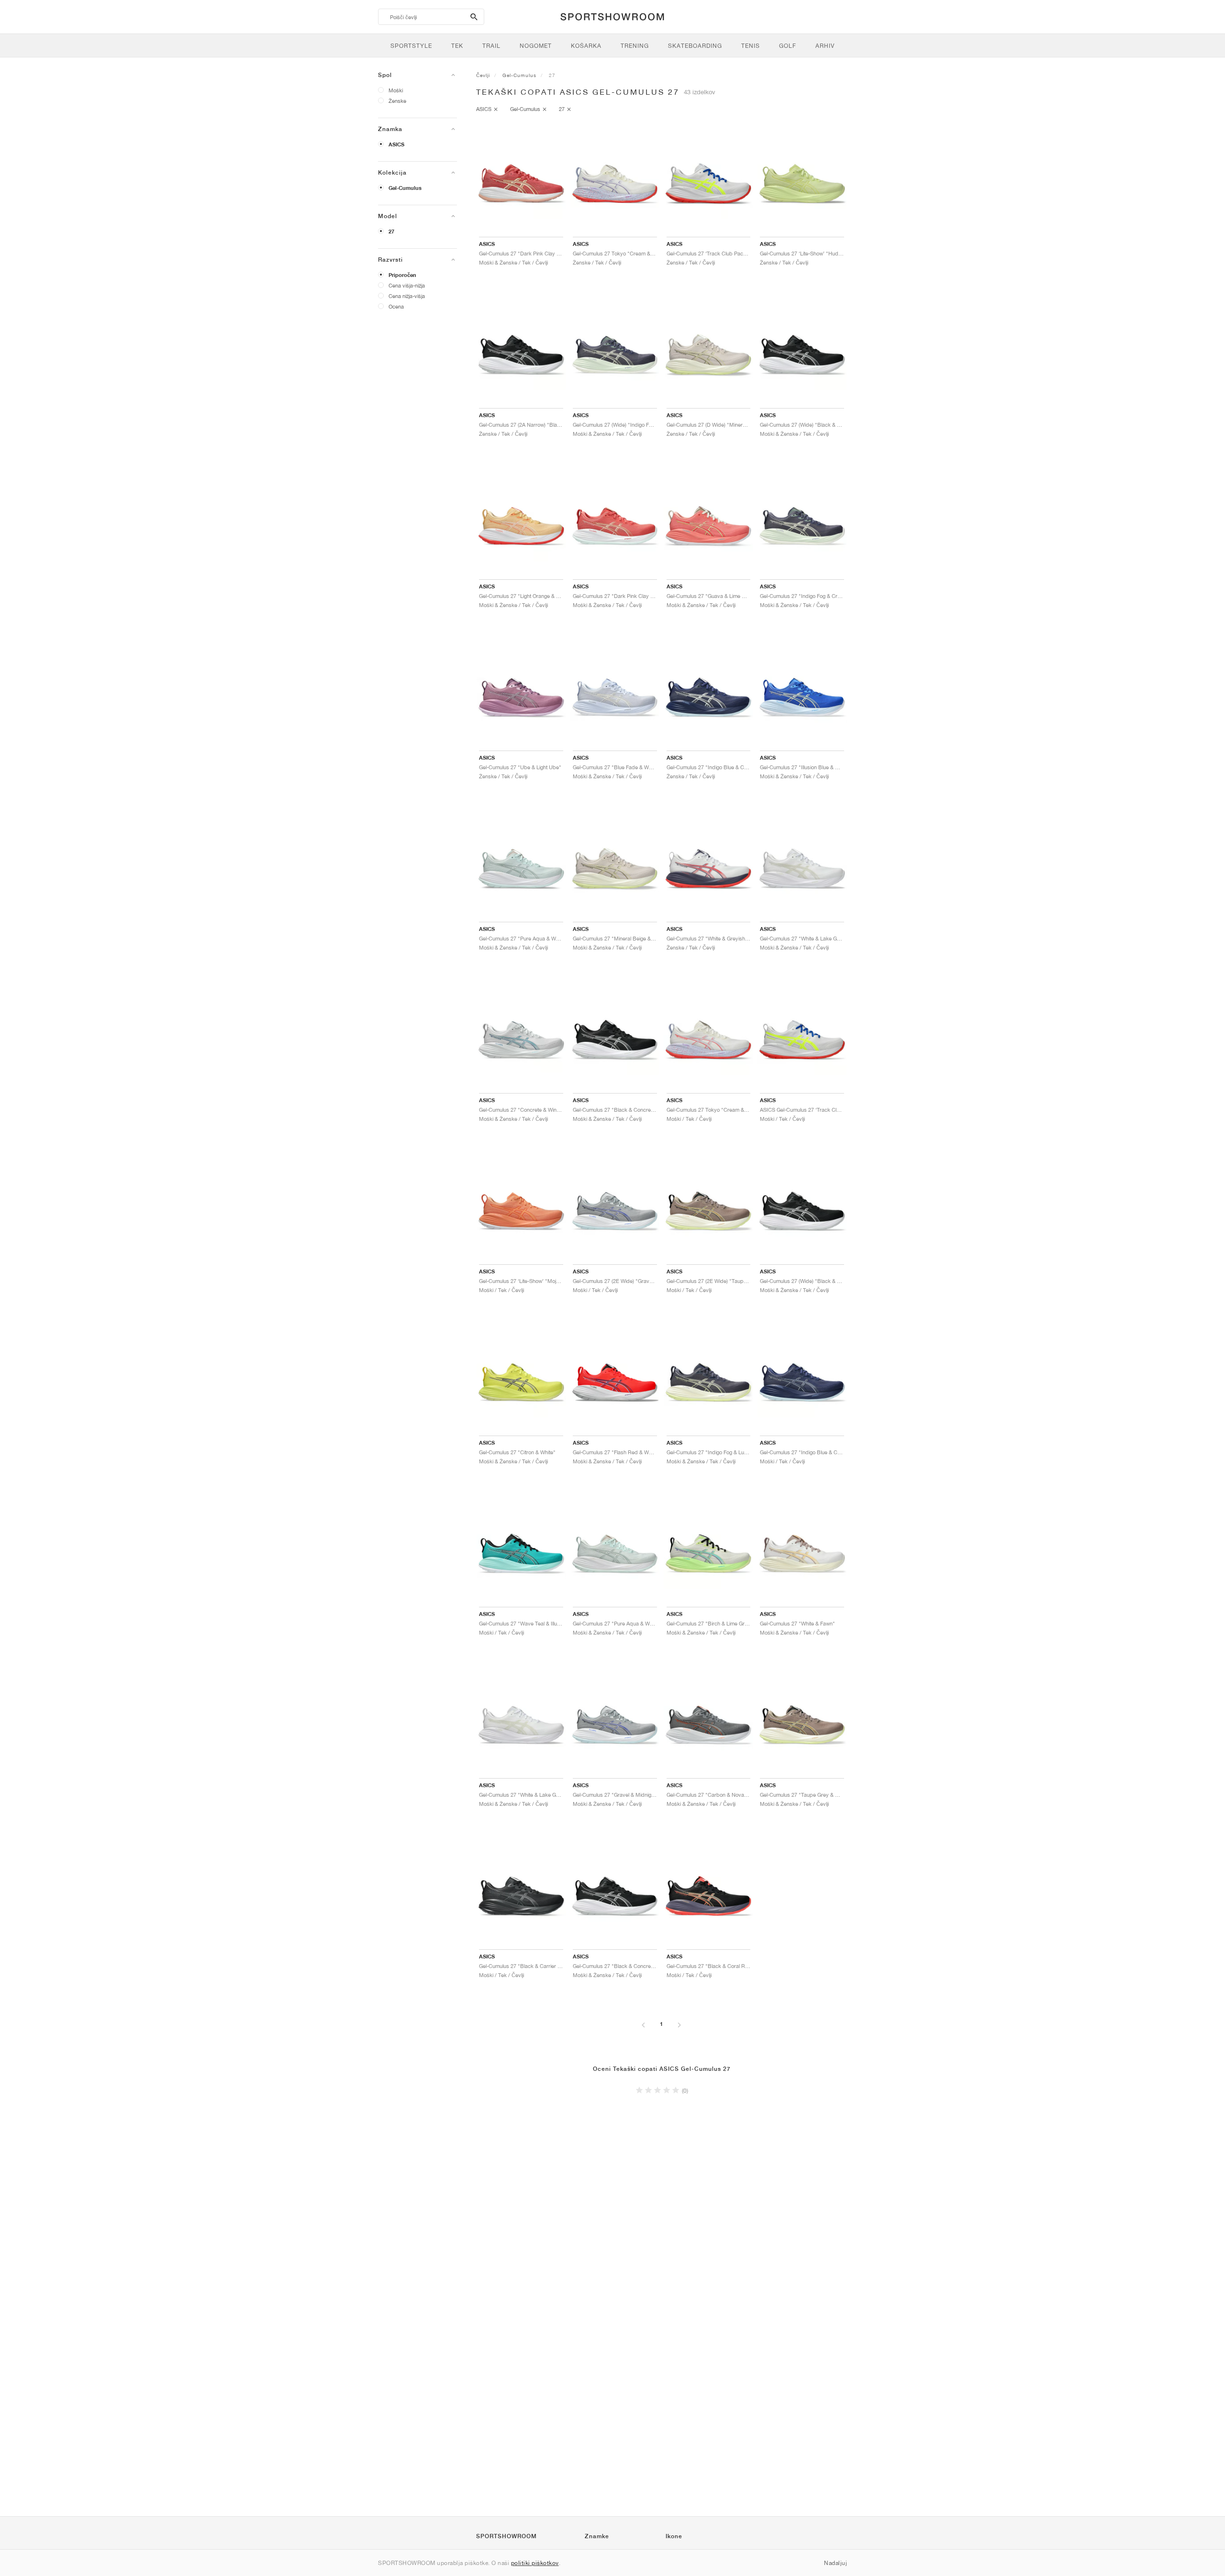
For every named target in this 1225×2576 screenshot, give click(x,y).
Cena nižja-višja (407, 296)
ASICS (396, 144)
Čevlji (483, 75)
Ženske (397, 101)
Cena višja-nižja (407, 285)
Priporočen (402, 275)
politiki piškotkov (535, 2563)
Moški (396, 90)
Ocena (396, 306)
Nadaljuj (835, 2563)
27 (391, 232)
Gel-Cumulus (405, 188)
